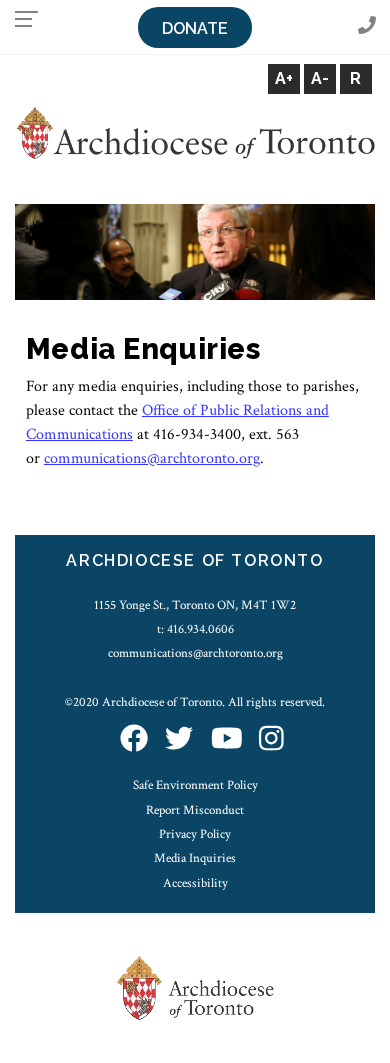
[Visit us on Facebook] (134, 740)
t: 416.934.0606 (195, 629)
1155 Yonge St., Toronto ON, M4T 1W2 (195, 605)
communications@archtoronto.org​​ (152, 458)
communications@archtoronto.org (195, 653)
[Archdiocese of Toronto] (195, 132)
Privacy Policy (195, 834)
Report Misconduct (195, 810)
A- (320, 78)
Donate (195, 28)
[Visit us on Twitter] (179, 740)
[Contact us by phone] (367, 26)
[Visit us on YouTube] (227, 740)
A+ (284, 78)
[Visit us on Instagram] (271, 740)
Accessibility (195, 883)
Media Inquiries (195, 858)
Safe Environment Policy (195, 785)
